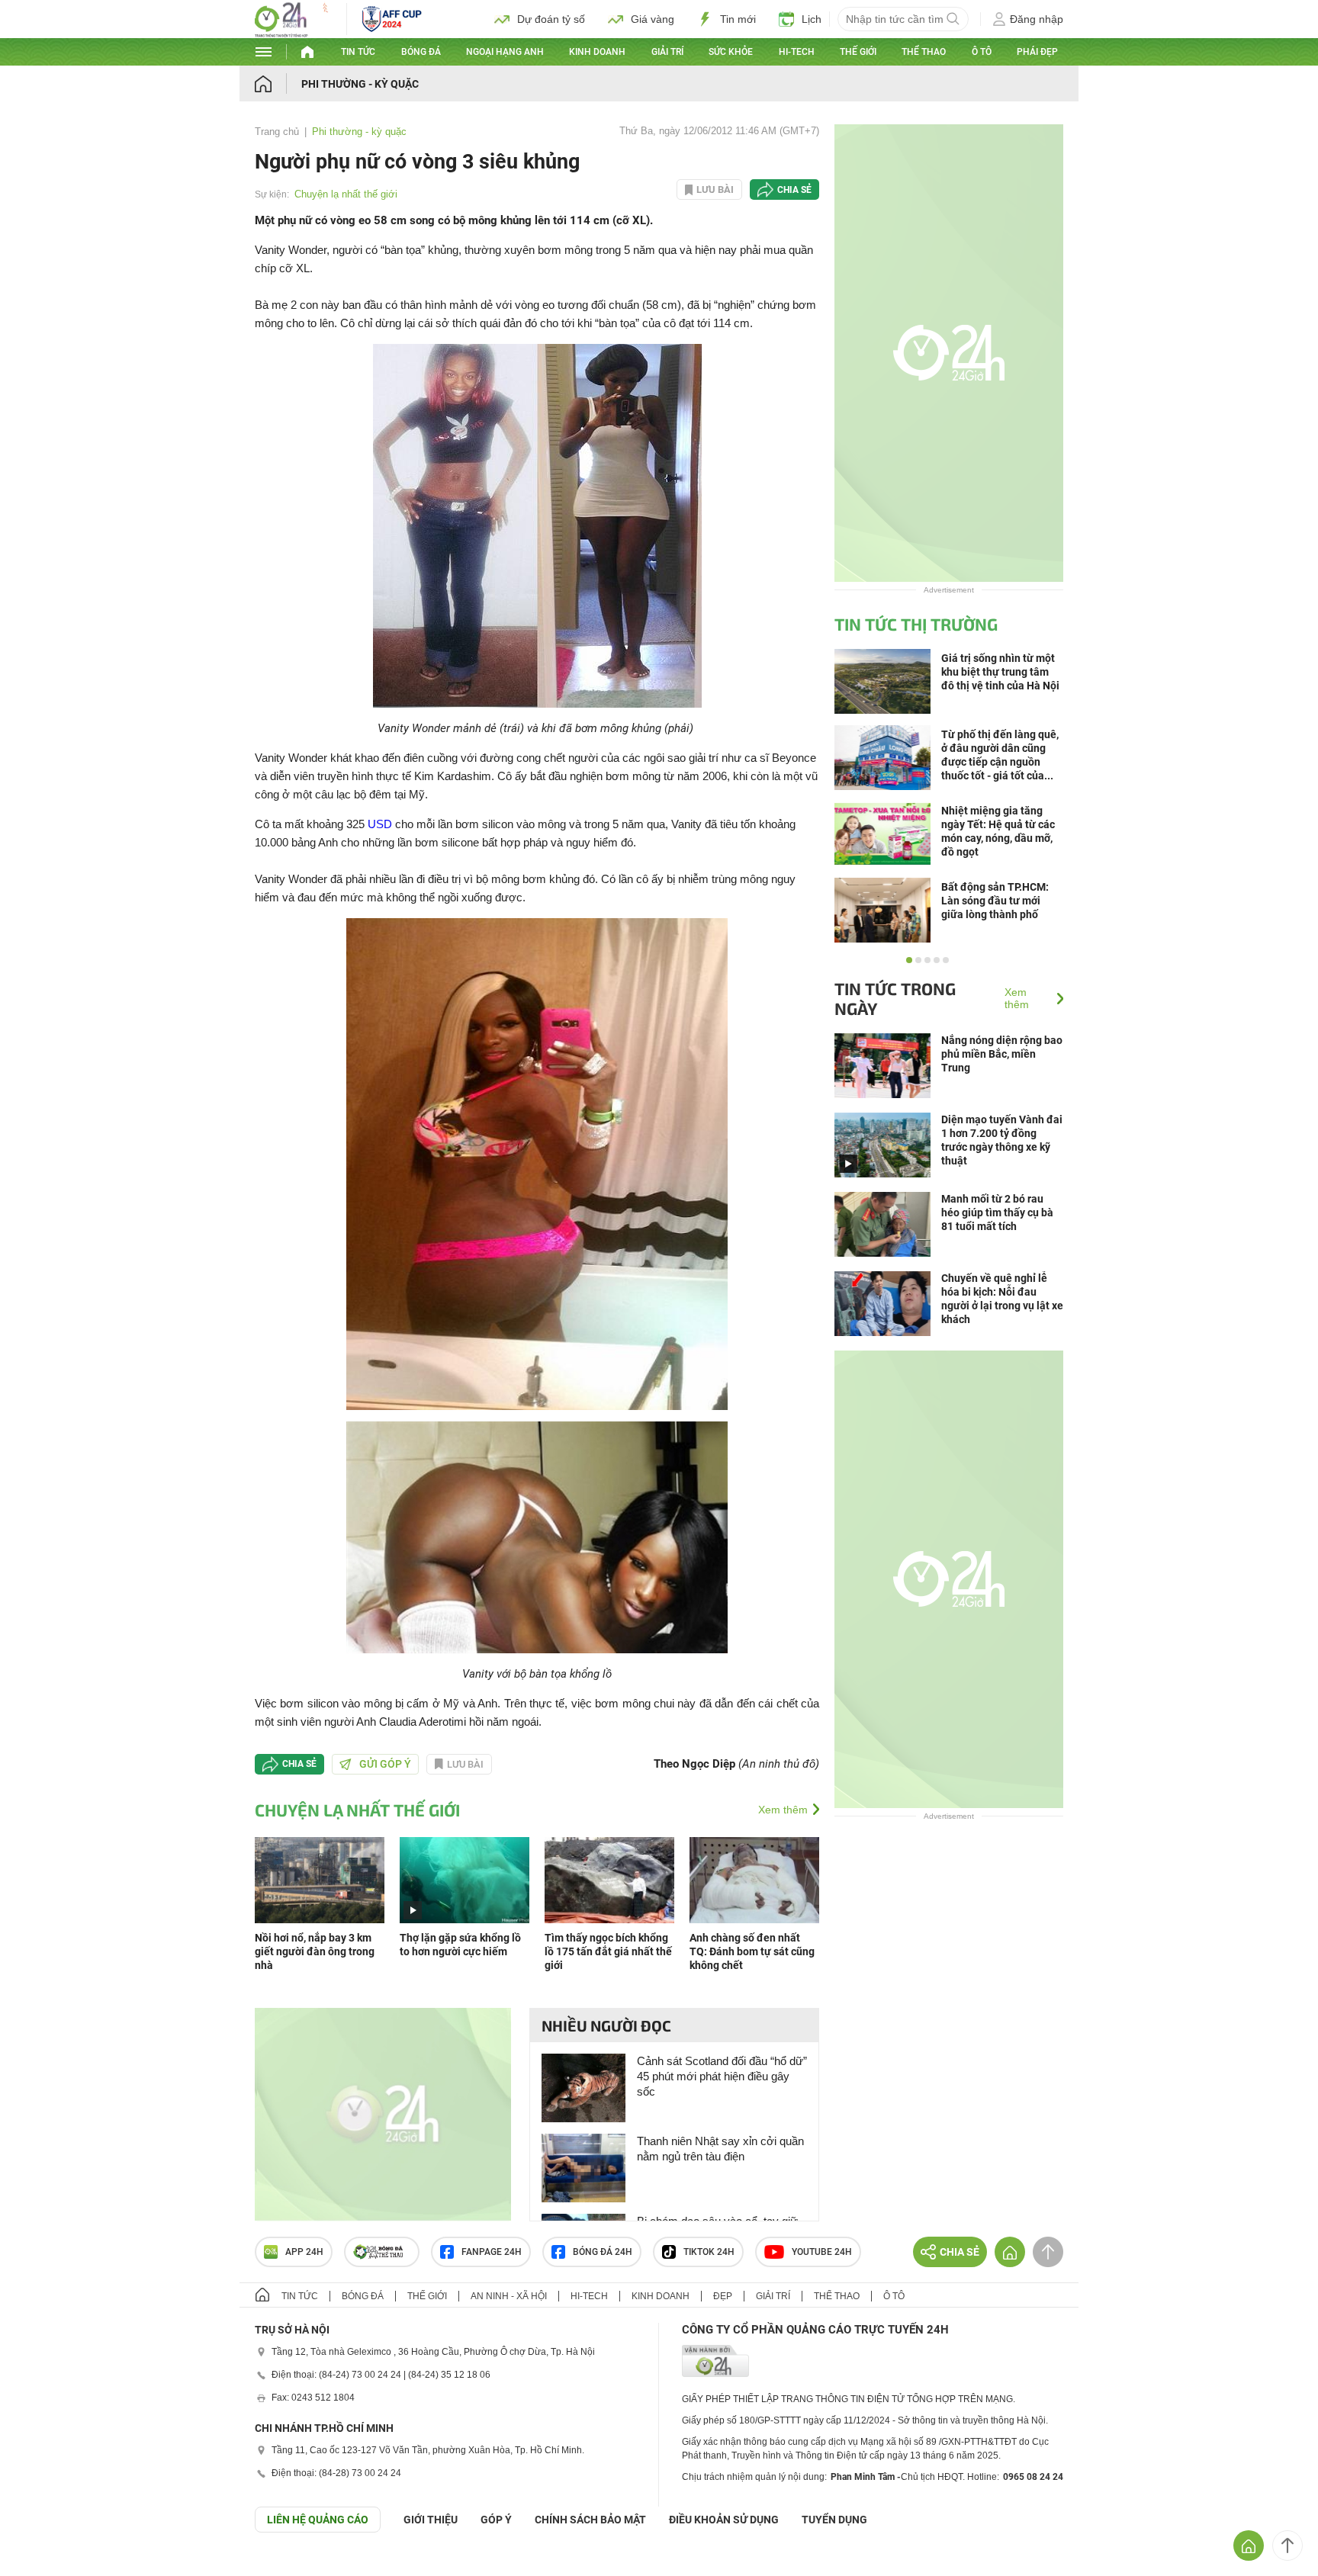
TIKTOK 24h (709, 2252)
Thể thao (924, 52)
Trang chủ (277, 132)
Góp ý (496, 2520)
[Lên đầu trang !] (1287, 2545)
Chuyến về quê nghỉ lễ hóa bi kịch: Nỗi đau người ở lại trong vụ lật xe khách (1002, 1299)
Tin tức (358, 52)
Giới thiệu (431, 2520)
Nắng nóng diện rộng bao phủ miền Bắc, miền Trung (1002, 1054)
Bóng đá (421, 52)
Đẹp (723, 2296)
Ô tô (982, 52)
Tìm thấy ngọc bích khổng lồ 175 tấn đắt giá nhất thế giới (608, 1951)
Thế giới (858, 52)
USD (380, 824)
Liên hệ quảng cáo (318, 2520)
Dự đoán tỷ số (551, 19)
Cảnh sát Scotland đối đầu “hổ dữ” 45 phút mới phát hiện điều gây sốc (722, 2076)
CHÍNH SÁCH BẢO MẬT (590, 2520)
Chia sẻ (794, 190)
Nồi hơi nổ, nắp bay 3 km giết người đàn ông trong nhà (315, 1951)
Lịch (812, 19)
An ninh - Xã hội (509, 2296)
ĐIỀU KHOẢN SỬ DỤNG (724, 2520)
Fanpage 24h (492, 2252)
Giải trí (667, 52)
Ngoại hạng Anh (505, 52)
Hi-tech (797, 52)
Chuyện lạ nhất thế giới (346, 194)
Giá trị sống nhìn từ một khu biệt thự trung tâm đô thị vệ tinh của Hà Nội (1000, 672)
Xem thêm (783, 1810)
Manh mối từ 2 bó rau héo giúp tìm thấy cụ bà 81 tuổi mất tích (997, 1213)
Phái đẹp (1037, 52)
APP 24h (304, 2252)
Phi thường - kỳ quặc (360, 84)
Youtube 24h (822, 2252)
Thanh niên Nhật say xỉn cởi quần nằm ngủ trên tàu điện (720, 2149)
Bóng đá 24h (603, 2252)
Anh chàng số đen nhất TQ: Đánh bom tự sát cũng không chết (752, 1951)
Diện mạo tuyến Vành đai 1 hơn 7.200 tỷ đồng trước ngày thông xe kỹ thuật (1002, 1140)
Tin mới (738, 19)
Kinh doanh (597, 52)
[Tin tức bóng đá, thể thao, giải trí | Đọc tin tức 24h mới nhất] (293, 33)
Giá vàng (653, 19)
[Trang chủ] (278, 84)
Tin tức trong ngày (895, 998)
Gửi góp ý (385, 1764)
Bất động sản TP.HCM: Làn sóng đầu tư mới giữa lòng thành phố (995, 901)
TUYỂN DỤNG (834, 2520)
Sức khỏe (731, 52)
